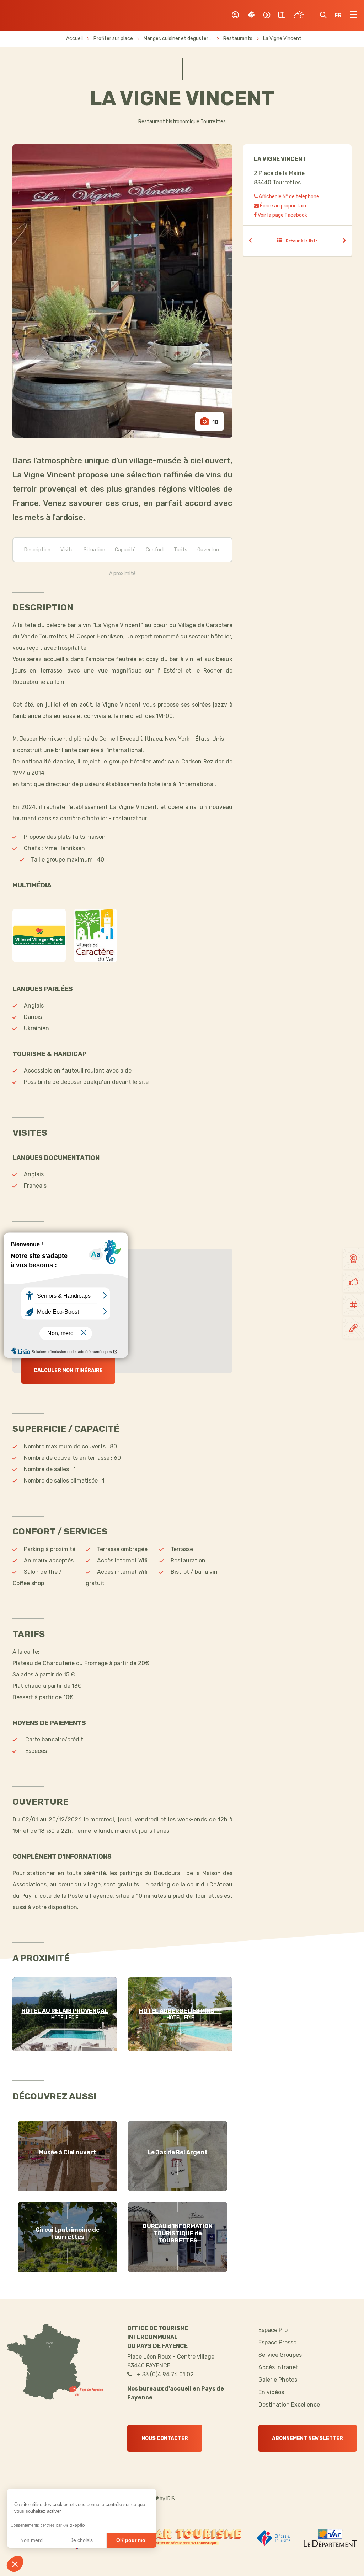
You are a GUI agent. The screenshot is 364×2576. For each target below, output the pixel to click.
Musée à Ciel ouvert (68, 2152)
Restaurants (238, 39)
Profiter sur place (114, 39)
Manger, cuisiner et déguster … (179, 39)
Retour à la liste (302, 241)
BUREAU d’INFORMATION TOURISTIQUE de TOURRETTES (178, 2233)
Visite (67, 550)
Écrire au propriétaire (283, 206)
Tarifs (181, 550)
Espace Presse (277, 2342)
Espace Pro (273, 2330)
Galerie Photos (278, 2380)
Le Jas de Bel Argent (178, 2152)
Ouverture (209, 550)
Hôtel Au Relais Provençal (65, 2011)
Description (37, 550)
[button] (15, 2564)
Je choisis (82, 2540)
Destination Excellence (289, 2405)
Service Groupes (280, 2355)
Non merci (32, 2540)
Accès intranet (278, 2367)
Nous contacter (165, 2438)
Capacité (125, 550)
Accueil (74, 39)
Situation (94, 550)
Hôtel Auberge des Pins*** (180, 2011)
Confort (155, 550)
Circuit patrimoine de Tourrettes (68, 2233)
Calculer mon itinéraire (68, 1370)
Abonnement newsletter (307, 2438)
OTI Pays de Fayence (42, 15)
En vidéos (271, 2392)
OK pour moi (132, 2540)
